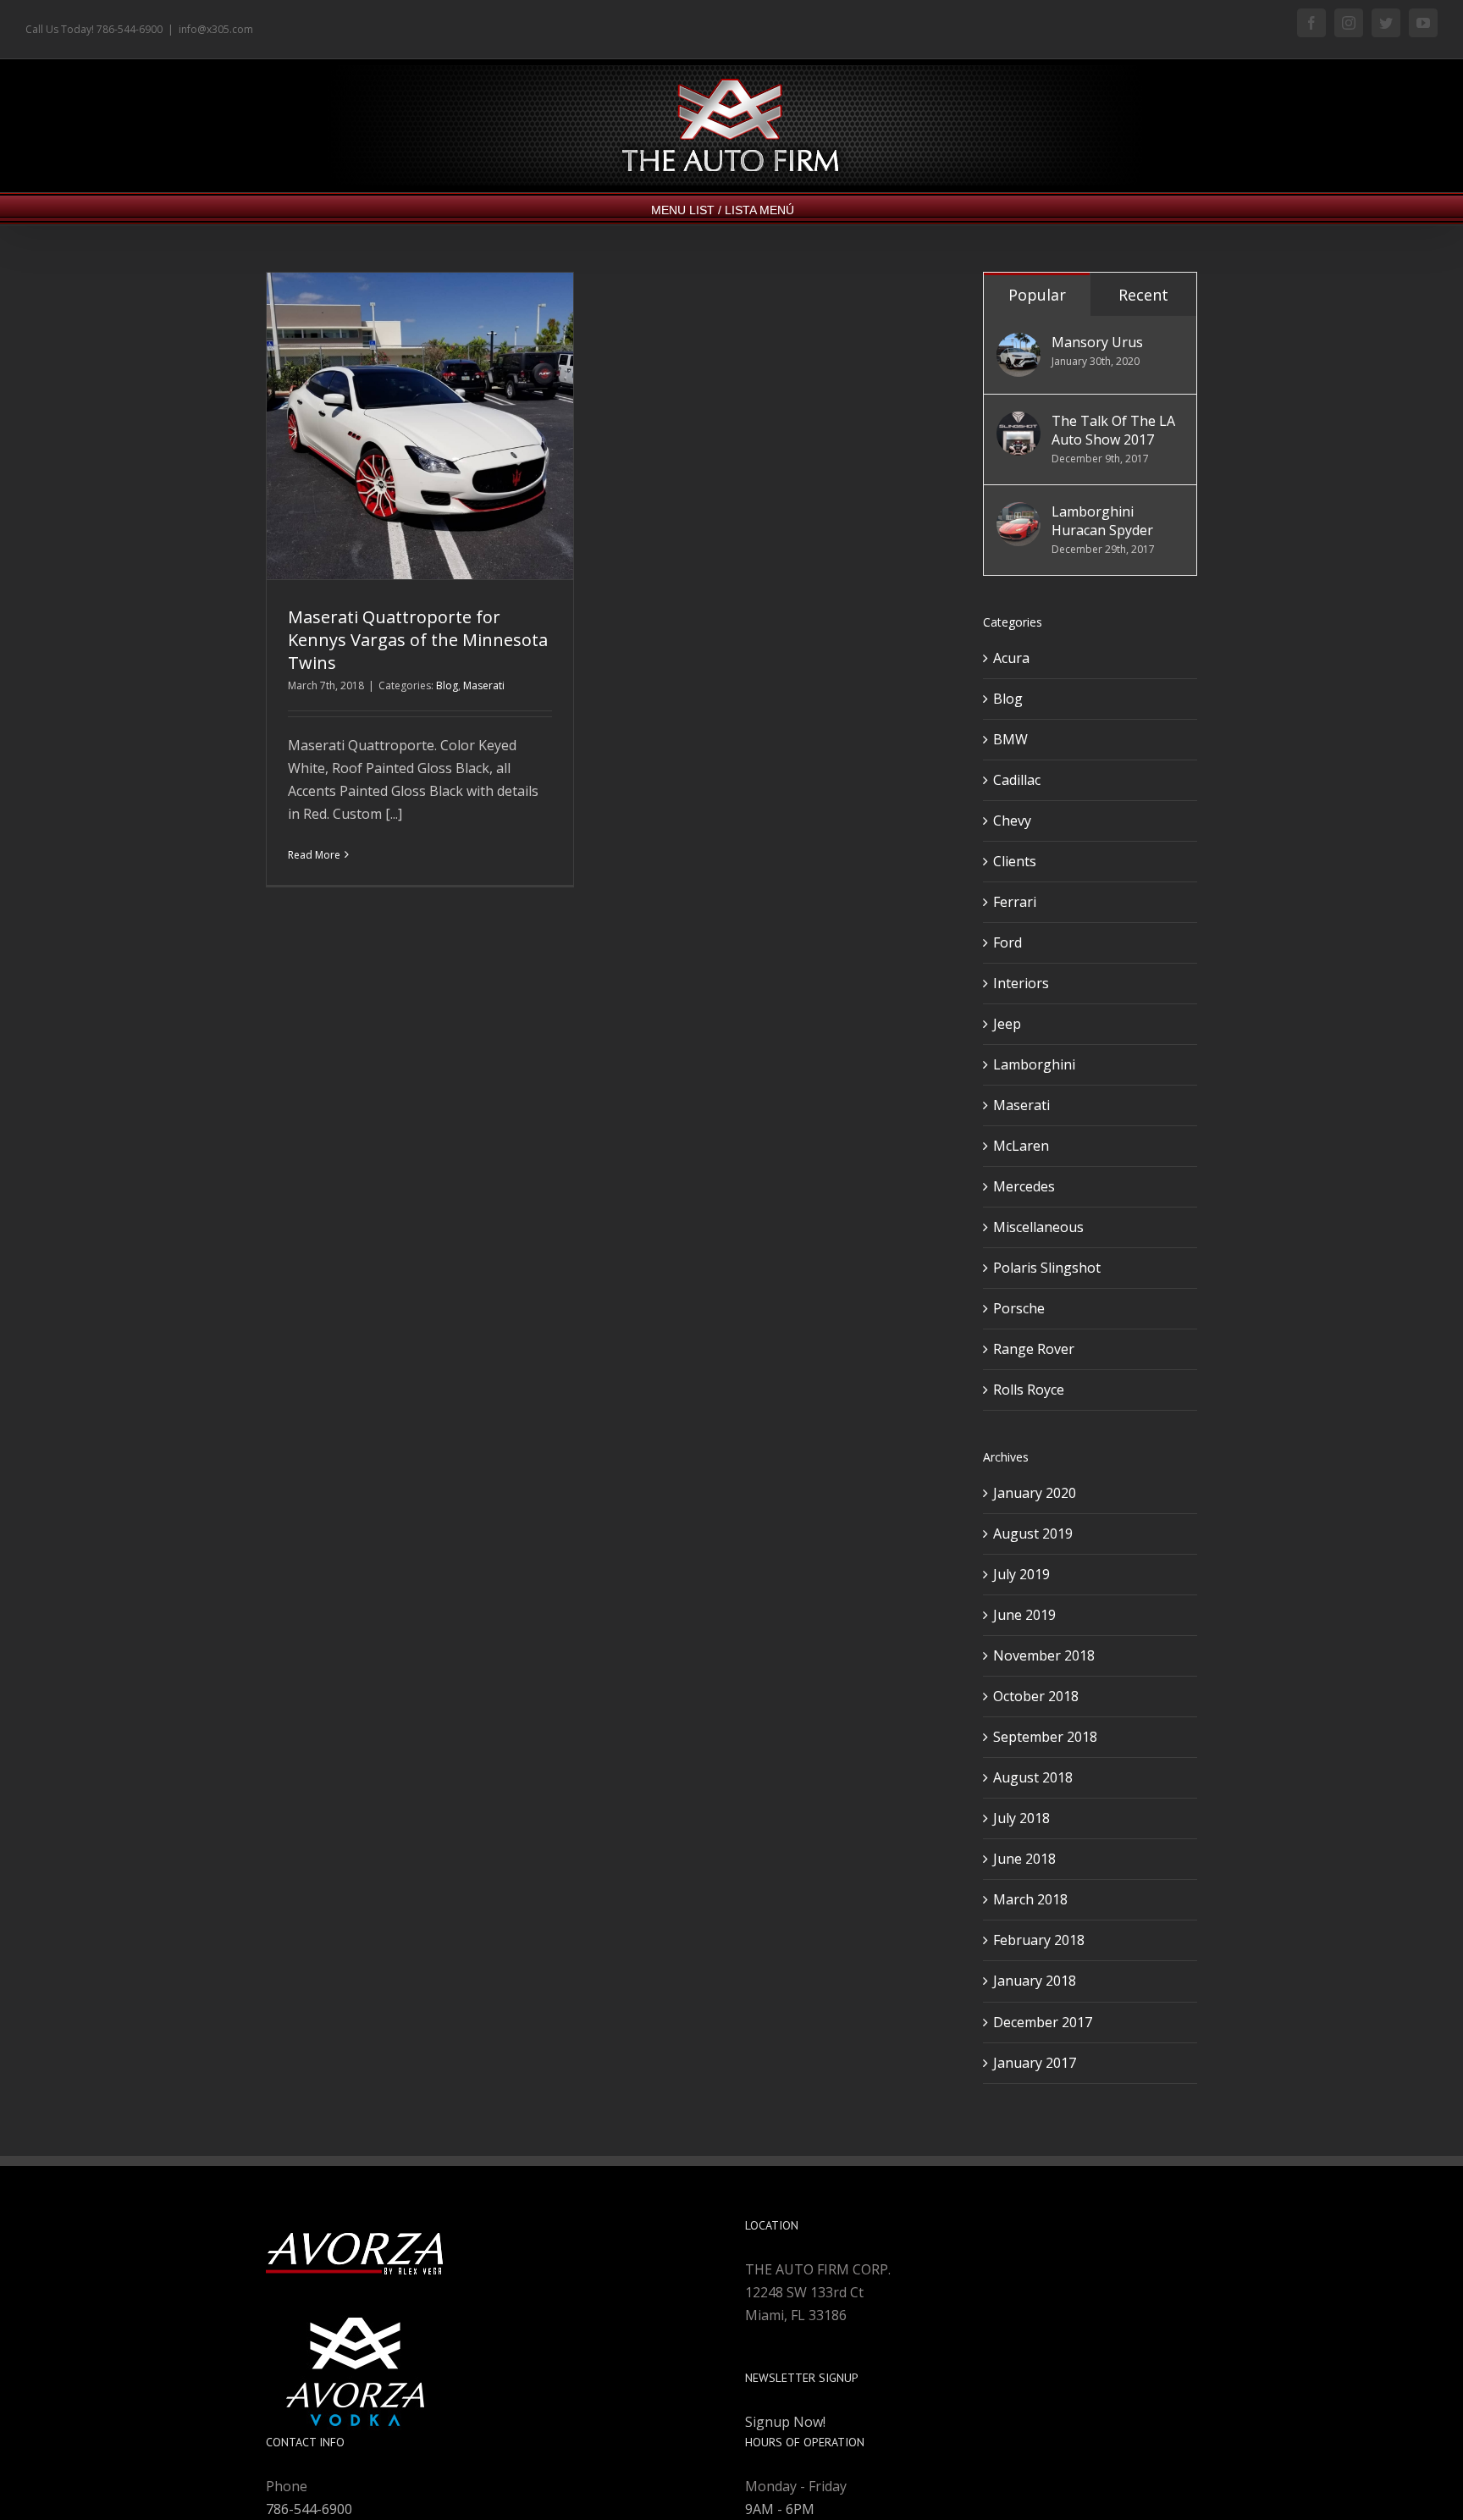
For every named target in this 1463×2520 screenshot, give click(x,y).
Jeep (1007, 1024)
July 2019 (1021, 1574)
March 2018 (1030, 1899)
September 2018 (1045, 1737)
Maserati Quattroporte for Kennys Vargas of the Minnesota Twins (418, 640)
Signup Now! (785, 2422)
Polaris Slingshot (1047, 1268)
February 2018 (1039, 1940)
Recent (1143, 295)
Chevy (1012, 821)
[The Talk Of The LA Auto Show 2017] (1019, 423)
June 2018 (1024, 1859)
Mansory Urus (1097, 342)
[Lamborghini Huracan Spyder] (1019, 513)
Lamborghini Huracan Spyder (1102, 521)
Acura (1011, 658)
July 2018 (1021, 1818)
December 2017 (1043, 2022)
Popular (1037, 295)
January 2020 (1035, 1493)
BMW (1010, 739)
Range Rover (1034, 1349)
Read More (314, 855)
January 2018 (1035, 1981)
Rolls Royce (1029, 1390)
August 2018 (1033, 1777)
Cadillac (1017, 780)
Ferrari (1015, 902)
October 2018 (1036, 1696)
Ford (1008, 942)
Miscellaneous (1038, 1227)
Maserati (484, 685)
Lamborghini (1034, 1064)
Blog (447, 685)
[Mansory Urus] (1019, 344)
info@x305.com (216, 29)
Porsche (1019, 1308)
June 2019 (1024, 1615)
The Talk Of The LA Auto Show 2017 (1113, 430)
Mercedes (1024, 1186)
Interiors (1021, 983)
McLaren (1021, 1146)
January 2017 (1035, 2063)
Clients (1015, 861)
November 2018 (1044, 1655)
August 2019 (1033, 1534)
